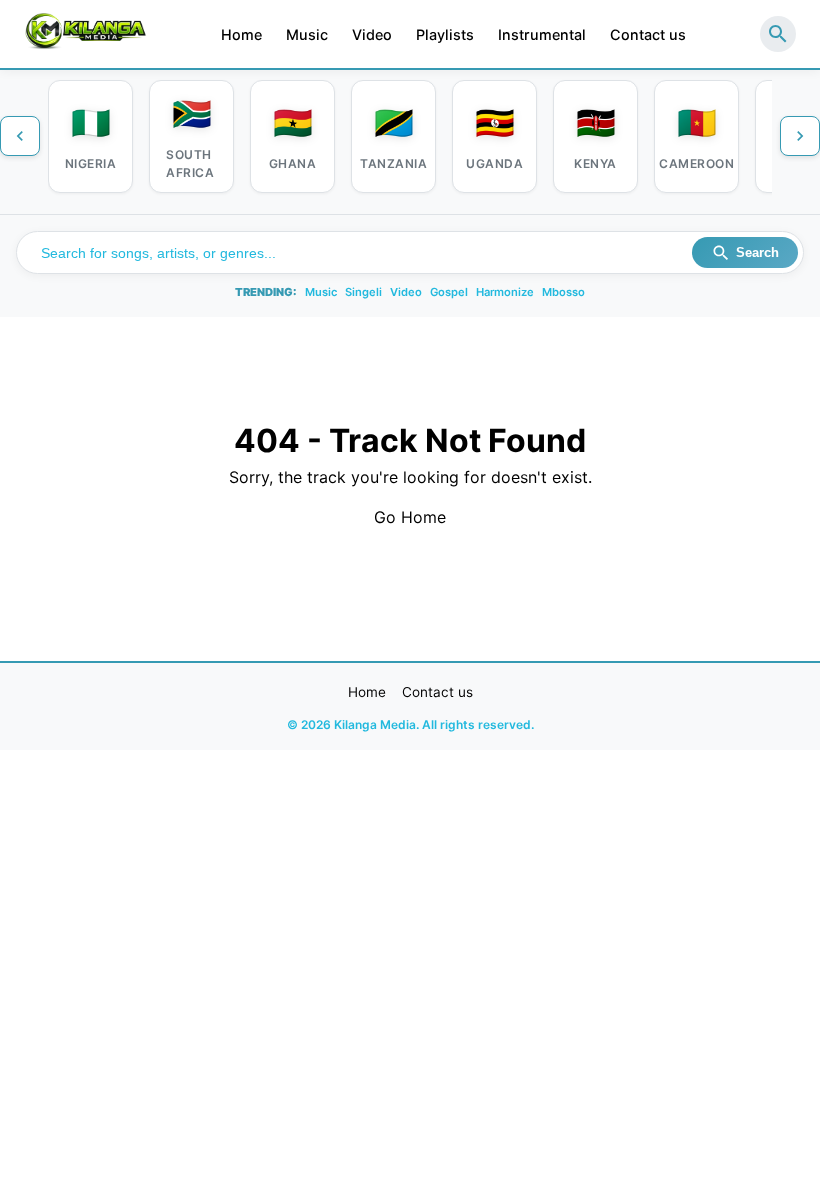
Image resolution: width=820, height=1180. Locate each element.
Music (307, 34)
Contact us (648, 34)
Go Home (410, 517)
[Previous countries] (20, 136)
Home (241, 34)
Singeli (363, 292)
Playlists (445, 34)
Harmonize (505, 292)
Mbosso (563, 292)
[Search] (778, 34)
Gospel (449, 292)
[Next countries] (800, 136)
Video (372, 34)
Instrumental (542, 34)
